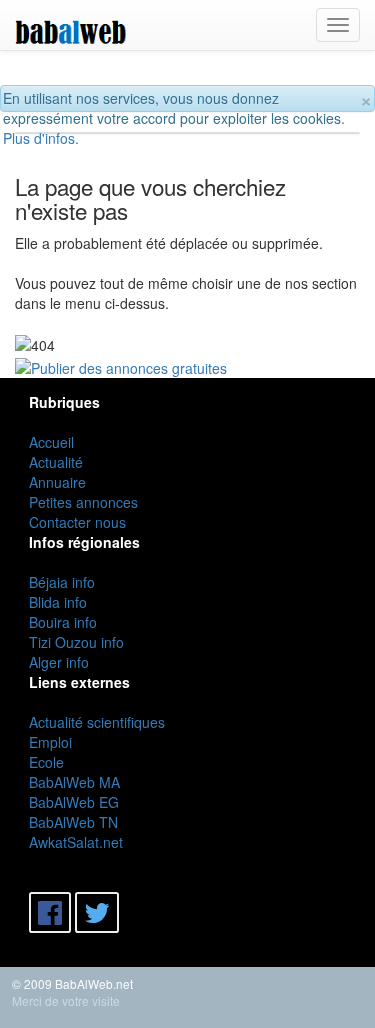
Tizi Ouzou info (76, 642)
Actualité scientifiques (97, 722)
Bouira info (63, 622)
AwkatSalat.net (76, 842)
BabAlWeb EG (74, 802)
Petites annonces (83, 502)
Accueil (51, 442)
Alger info (59, 662)
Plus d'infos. (41, 138)
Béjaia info (62, 582)
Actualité (56, 462)
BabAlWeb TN (73, 822)
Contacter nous (77, 522)
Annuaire (57, 482)
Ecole (46, 762)
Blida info (58, 602)
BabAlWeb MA (74, 782)
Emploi (50, 742)
